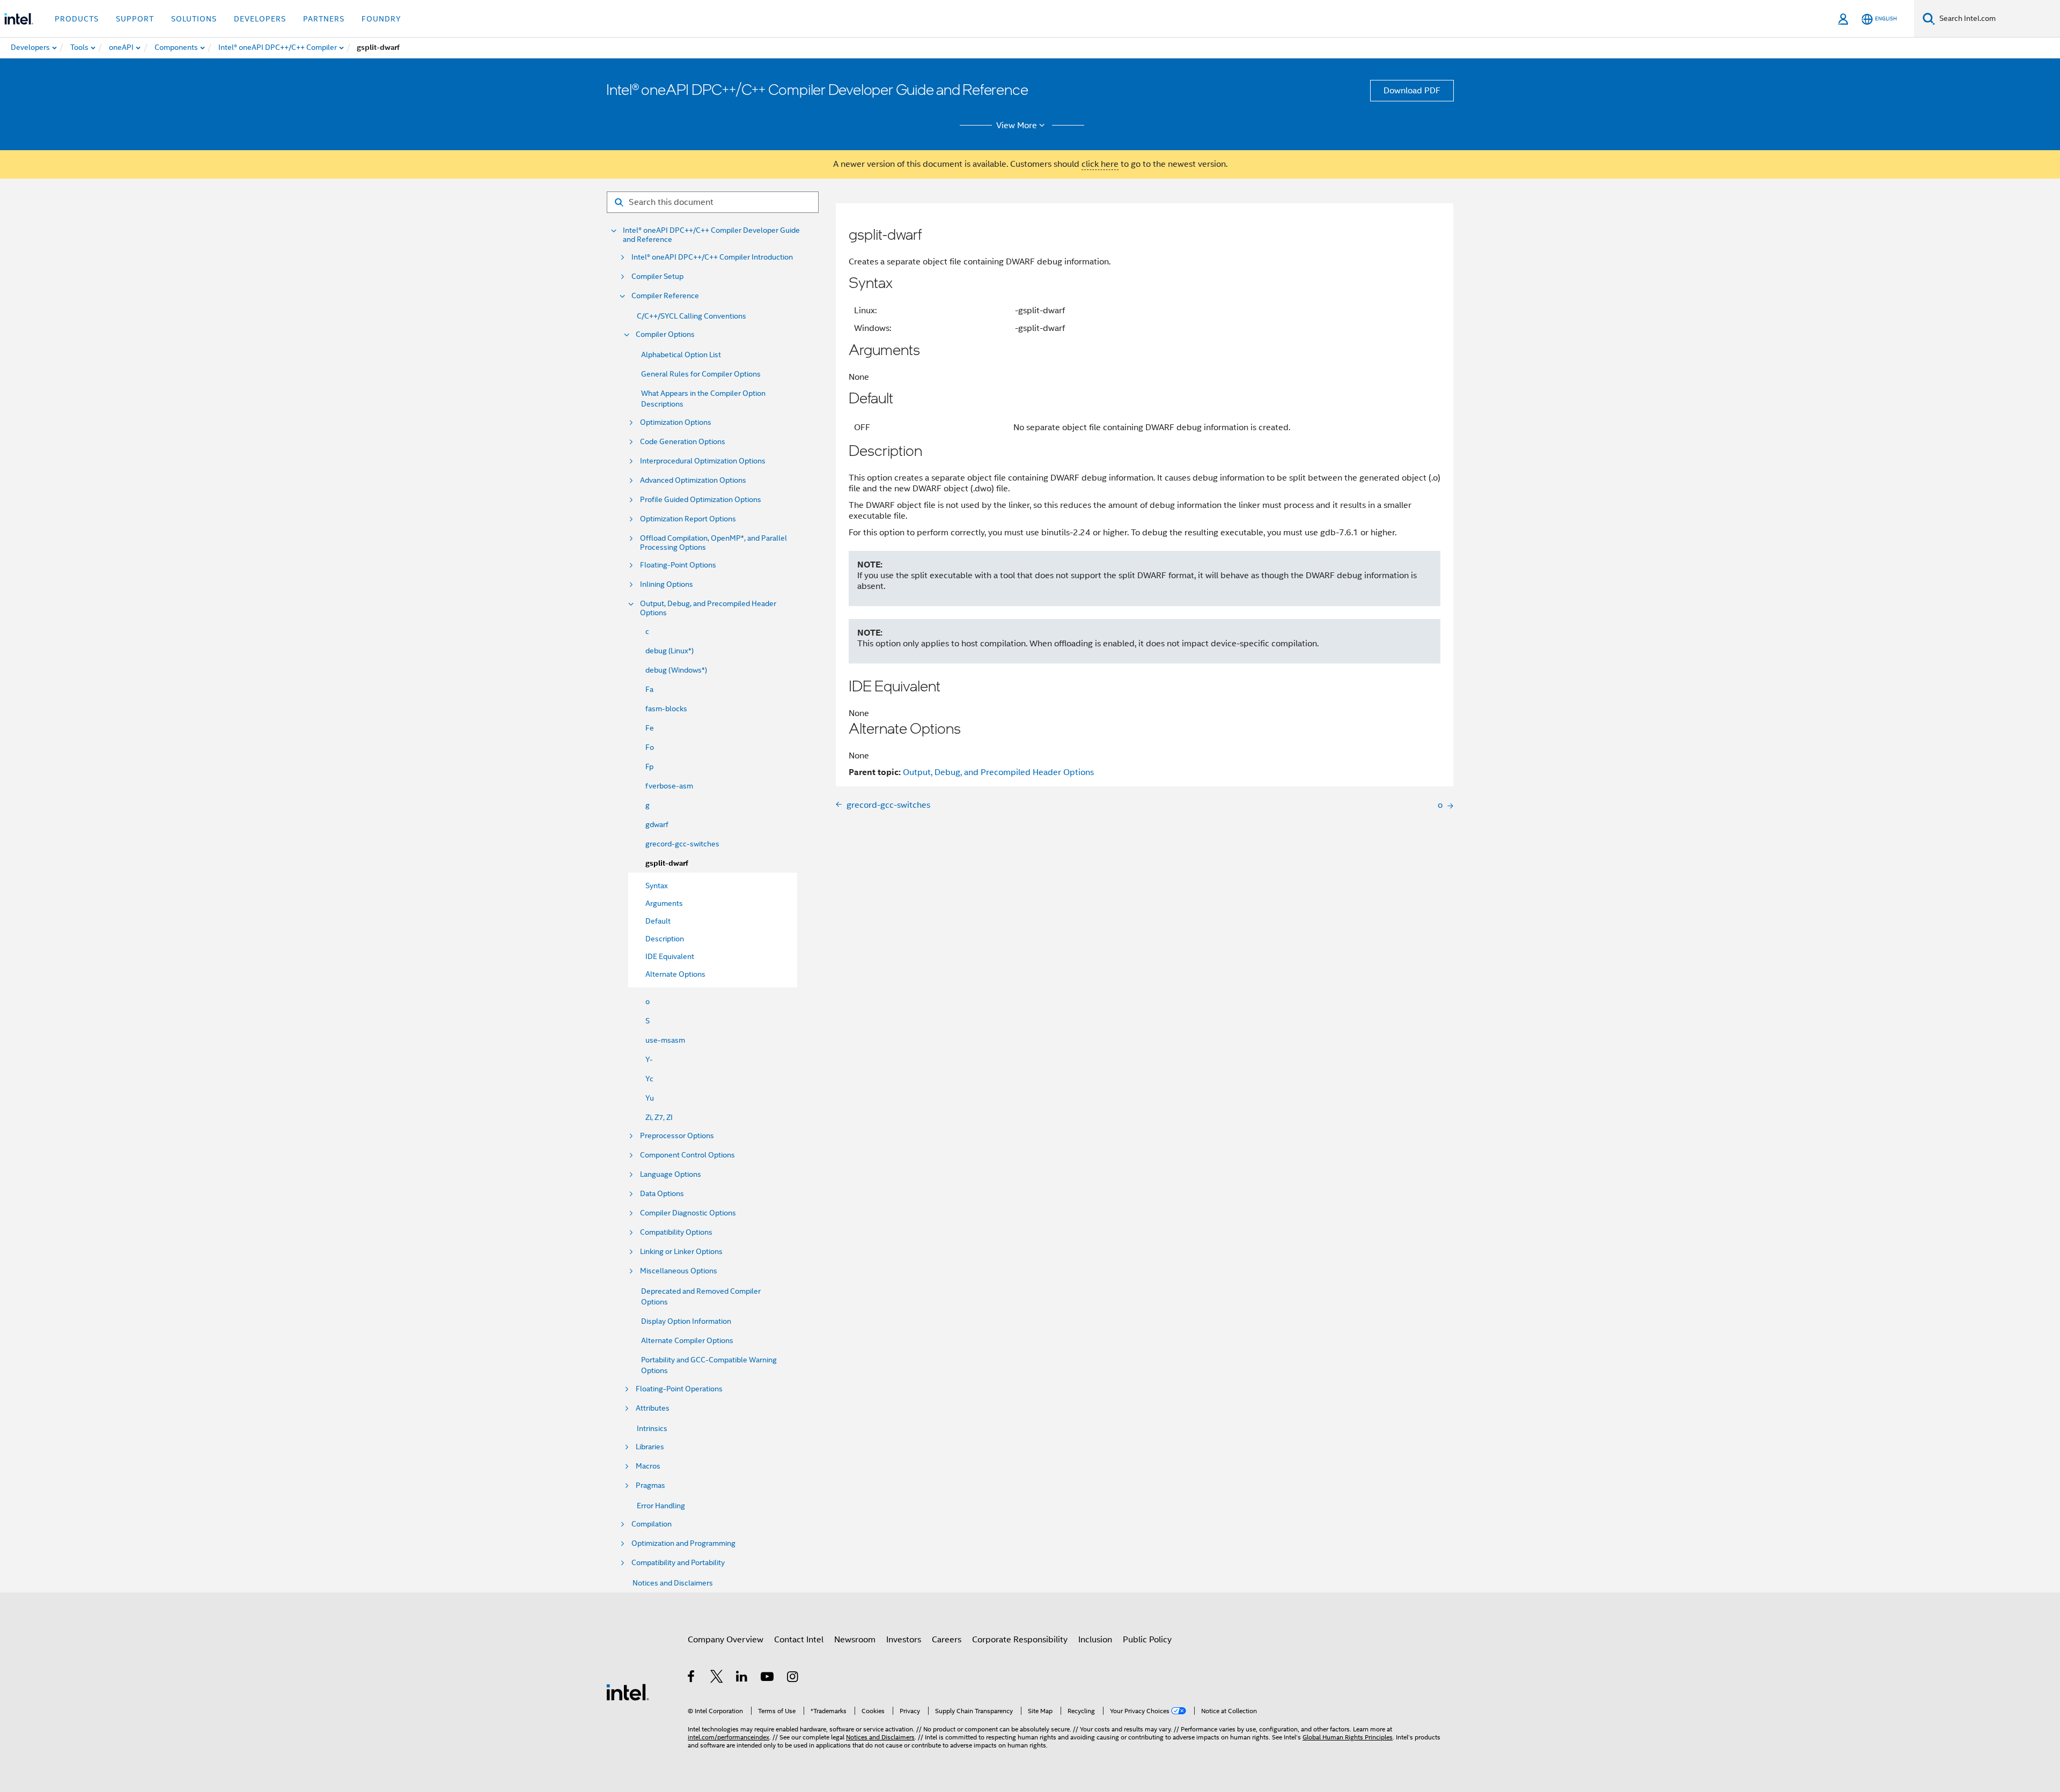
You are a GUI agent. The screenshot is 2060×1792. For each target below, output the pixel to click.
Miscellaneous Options (679, 1271)
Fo (650, 747)
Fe (650, 728)
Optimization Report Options (688, 519)
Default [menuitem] (658, 921)
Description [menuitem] (665, 939)
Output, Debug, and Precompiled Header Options (708, 608)
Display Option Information (686, 1321)
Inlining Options (667, 584)
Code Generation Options (683, 442)
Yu (650, 1098)
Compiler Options (665, 334)
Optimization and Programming (683, 1543)
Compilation (652, 1524)
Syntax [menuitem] (657, 886)
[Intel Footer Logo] (628, 1692)
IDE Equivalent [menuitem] (670, 956)
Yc (649, 1079)
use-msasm (665, 1040)
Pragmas (650, 1485)
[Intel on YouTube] (768, 1678)
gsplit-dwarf (667, 863)
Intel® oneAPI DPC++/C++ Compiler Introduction (712, 257)
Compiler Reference (665, 296)
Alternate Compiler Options (687, 1340)
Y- (649, 1059)
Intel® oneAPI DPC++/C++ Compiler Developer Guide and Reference (711, 235)
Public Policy (1147, 1640)
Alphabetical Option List (681, 355)
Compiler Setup (657, 276)
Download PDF (1412, 91)
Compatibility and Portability (678, 1563)
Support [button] (135, 19)
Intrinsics (652, 1428)
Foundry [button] (381, 19)
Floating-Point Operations (679, 1389)
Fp (649, 766)
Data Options (662, 1194)
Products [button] (77, 19)
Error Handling (661, 1506)
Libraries (650, 1447)
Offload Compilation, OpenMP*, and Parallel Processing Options (713, 543)
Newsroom (855, 1640)
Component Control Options (687, 1155)
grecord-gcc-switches (682, 844)
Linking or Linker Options (681, 1252)
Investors (904, 1640)
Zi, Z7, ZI (659, 1117)
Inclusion (1095, 1640)
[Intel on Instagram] (793, 1678)
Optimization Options (676, 422)
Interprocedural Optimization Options (703, 461)
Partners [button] (324, 19)
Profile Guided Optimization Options (701, 500)
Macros (648, 1466)
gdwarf (657, 824)
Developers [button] (260, 19)
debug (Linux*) (669, 651)
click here (1100, 164)
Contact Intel (799, 1640)
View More (1017, 126)
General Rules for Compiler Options (701, 374)
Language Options (671, 1174)
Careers (947, 1640)
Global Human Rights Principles (1348, 1737)
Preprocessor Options (677, 1136)
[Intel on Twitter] (717, 1678)
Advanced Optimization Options (693, 480)
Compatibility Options (676, 1232)
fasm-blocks (666, 709)
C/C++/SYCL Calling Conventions (691, 316)
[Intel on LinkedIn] (742, 1678)
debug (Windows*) (676, 670)
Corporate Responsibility (1020, 1640)
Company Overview (726, 1640)
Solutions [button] (194, 19)
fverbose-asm (669, 786)
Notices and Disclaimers (673, 1583)
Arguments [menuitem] (664, 903)
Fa (649, 689)
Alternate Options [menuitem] (675, 974)
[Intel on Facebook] (692, 1678)
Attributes (653, 1408)
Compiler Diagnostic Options (688, 1213)
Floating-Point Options (678, 565)
